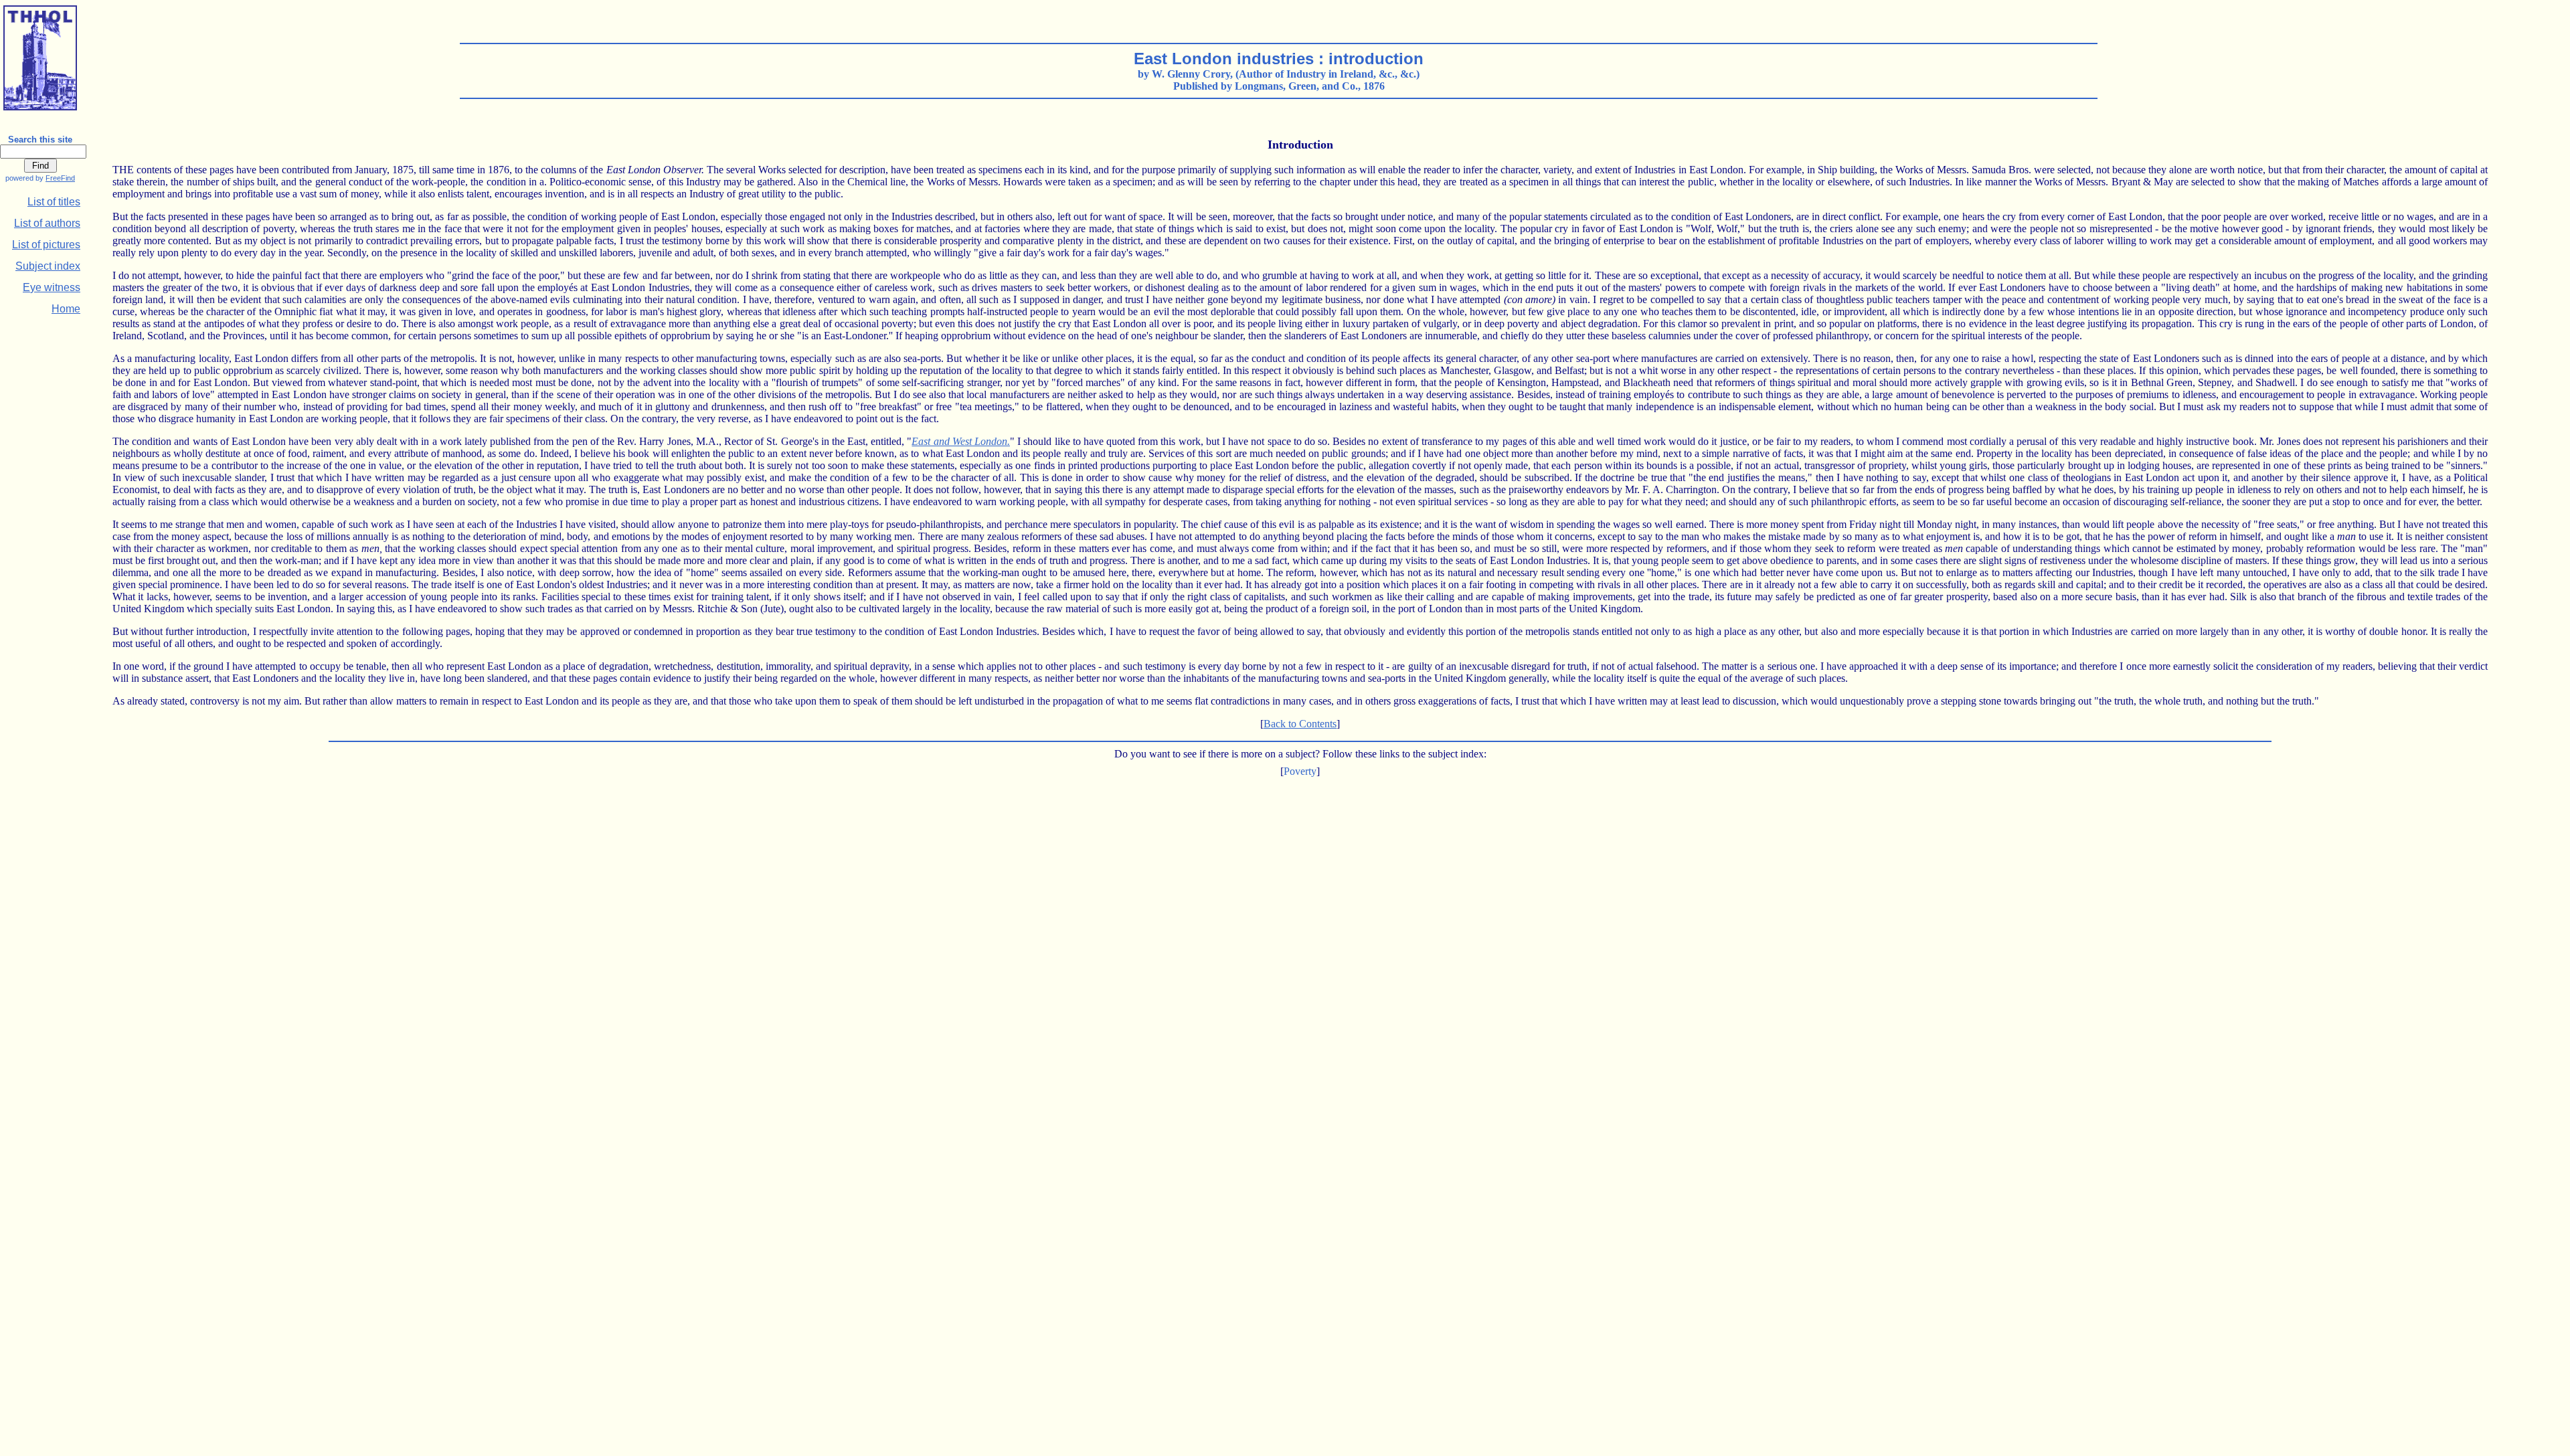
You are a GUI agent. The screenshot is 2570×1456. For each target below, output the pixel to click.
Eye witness (52, 287)
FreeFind (60, 178)
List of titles (54, 202)
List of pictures (46, 245)
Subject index (48, 266)
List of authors (47, 223)
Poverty (1300, 771)
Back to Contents (1300, 724)
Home (66, 309)
